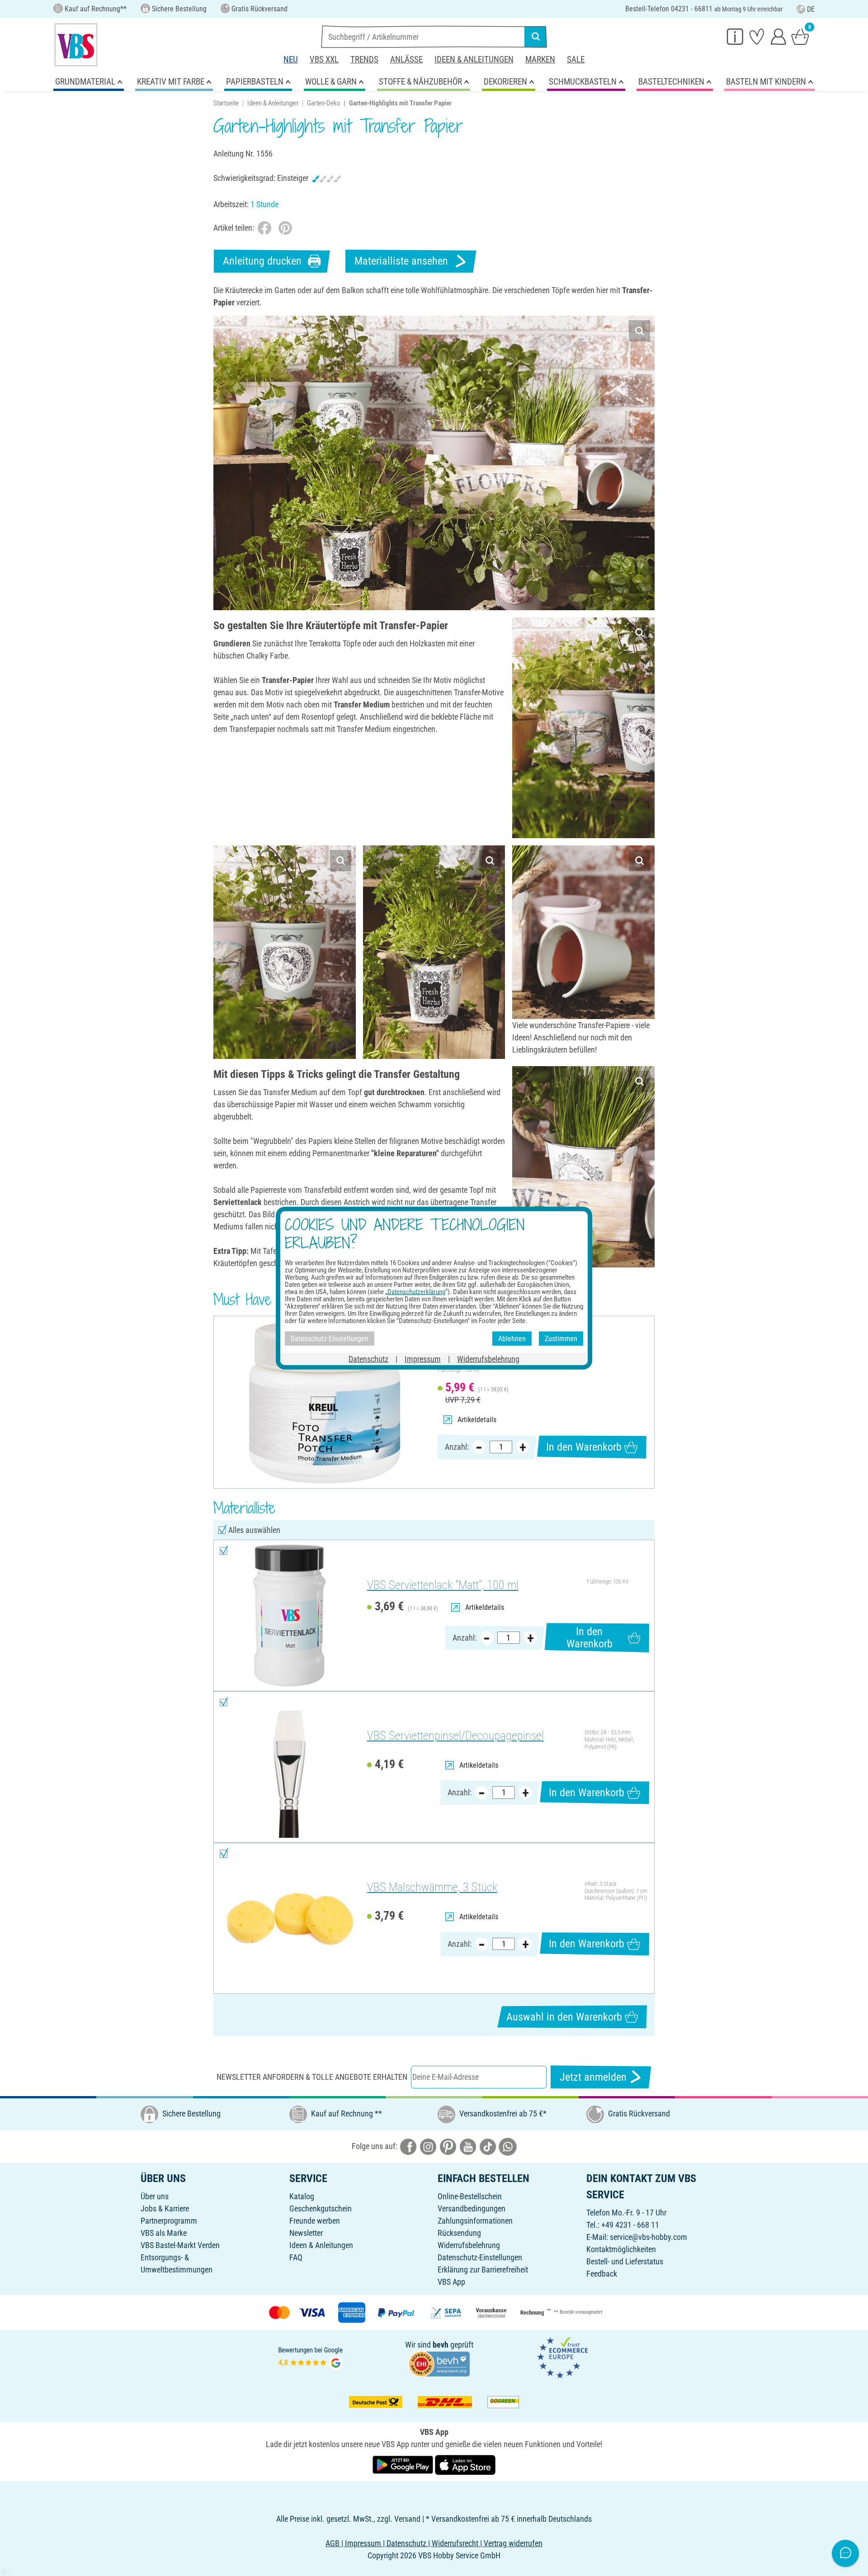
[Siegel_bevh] (439, 2363)
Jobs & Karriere (165, 2208)
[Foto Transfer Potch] (324, 1402)
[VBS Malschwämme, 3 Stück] (289, 1919)
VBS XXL (324, 59)
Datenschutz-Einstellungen (480, 2257)
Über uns (155, 2196)
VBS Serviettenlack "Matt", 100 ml (443, 1585)
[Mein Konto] (778, 36)
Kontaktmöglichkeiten (621, 2249)
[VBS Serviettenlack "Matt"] (289, 1615)
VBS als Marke (164, 2233)
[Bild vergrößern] (639, 331)
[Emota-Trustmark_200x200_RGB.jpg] (562, 2357)
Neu (291, 59)
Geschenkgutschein (321, 2208)
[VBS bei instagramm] (428, 2146)
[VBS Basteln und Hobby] (76, 45)
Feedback (602, 2274)
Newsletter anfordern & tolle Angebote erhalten (312, 2077)
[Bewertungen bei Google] (311, 2357)
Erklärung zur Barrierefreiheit (483, 2270)
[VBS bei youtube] (468, 2146)
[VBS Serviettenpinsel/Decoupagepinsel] (289, 1767)
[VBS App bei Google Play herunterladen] (404, 2464)
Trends (364, 59)
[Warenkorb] (800, 36)
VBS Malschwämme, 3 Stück (432, 1887)
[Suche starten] (536, 37)
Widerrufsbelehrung (469, 2245)
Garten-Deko (323, 103)
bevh (441, 2345)
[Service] (735, 36)
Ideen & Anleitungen (474, 59)
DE (811, 9)
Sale (576, 59)
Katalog (302, 2196)
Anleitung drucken (262, 261)
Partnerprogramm (169, 2221)
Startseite (226, 103)
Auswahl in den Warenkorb (564, 2017)
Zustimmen (561, 1338)
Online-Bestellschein (470, 2196)
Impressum (423, 1359)
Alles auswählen (254, 1530)
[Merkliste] (757, 36)
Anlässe (406, 59)
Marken (540, 59)
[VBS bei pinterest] (448, 2146)
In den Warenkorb (584, 1447)
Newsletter (306, 2233)
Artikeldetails (477, 1420)
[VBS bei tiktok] (488, 2146)
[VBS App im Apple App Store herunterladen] (465, 2464)
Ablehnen (512, 1338)
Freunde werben (315, 2221)
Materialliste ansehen (401, 261)
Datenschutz (368, 1359)
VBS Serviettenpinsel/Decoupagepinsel (455, 1736)
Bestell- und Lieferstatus (625, 2261)
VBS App (451, 2282)
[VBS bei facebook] (408, 2146)
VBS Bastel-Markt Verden (180, 2245)
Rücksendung (459, 2233)
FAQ (296, 2257)
